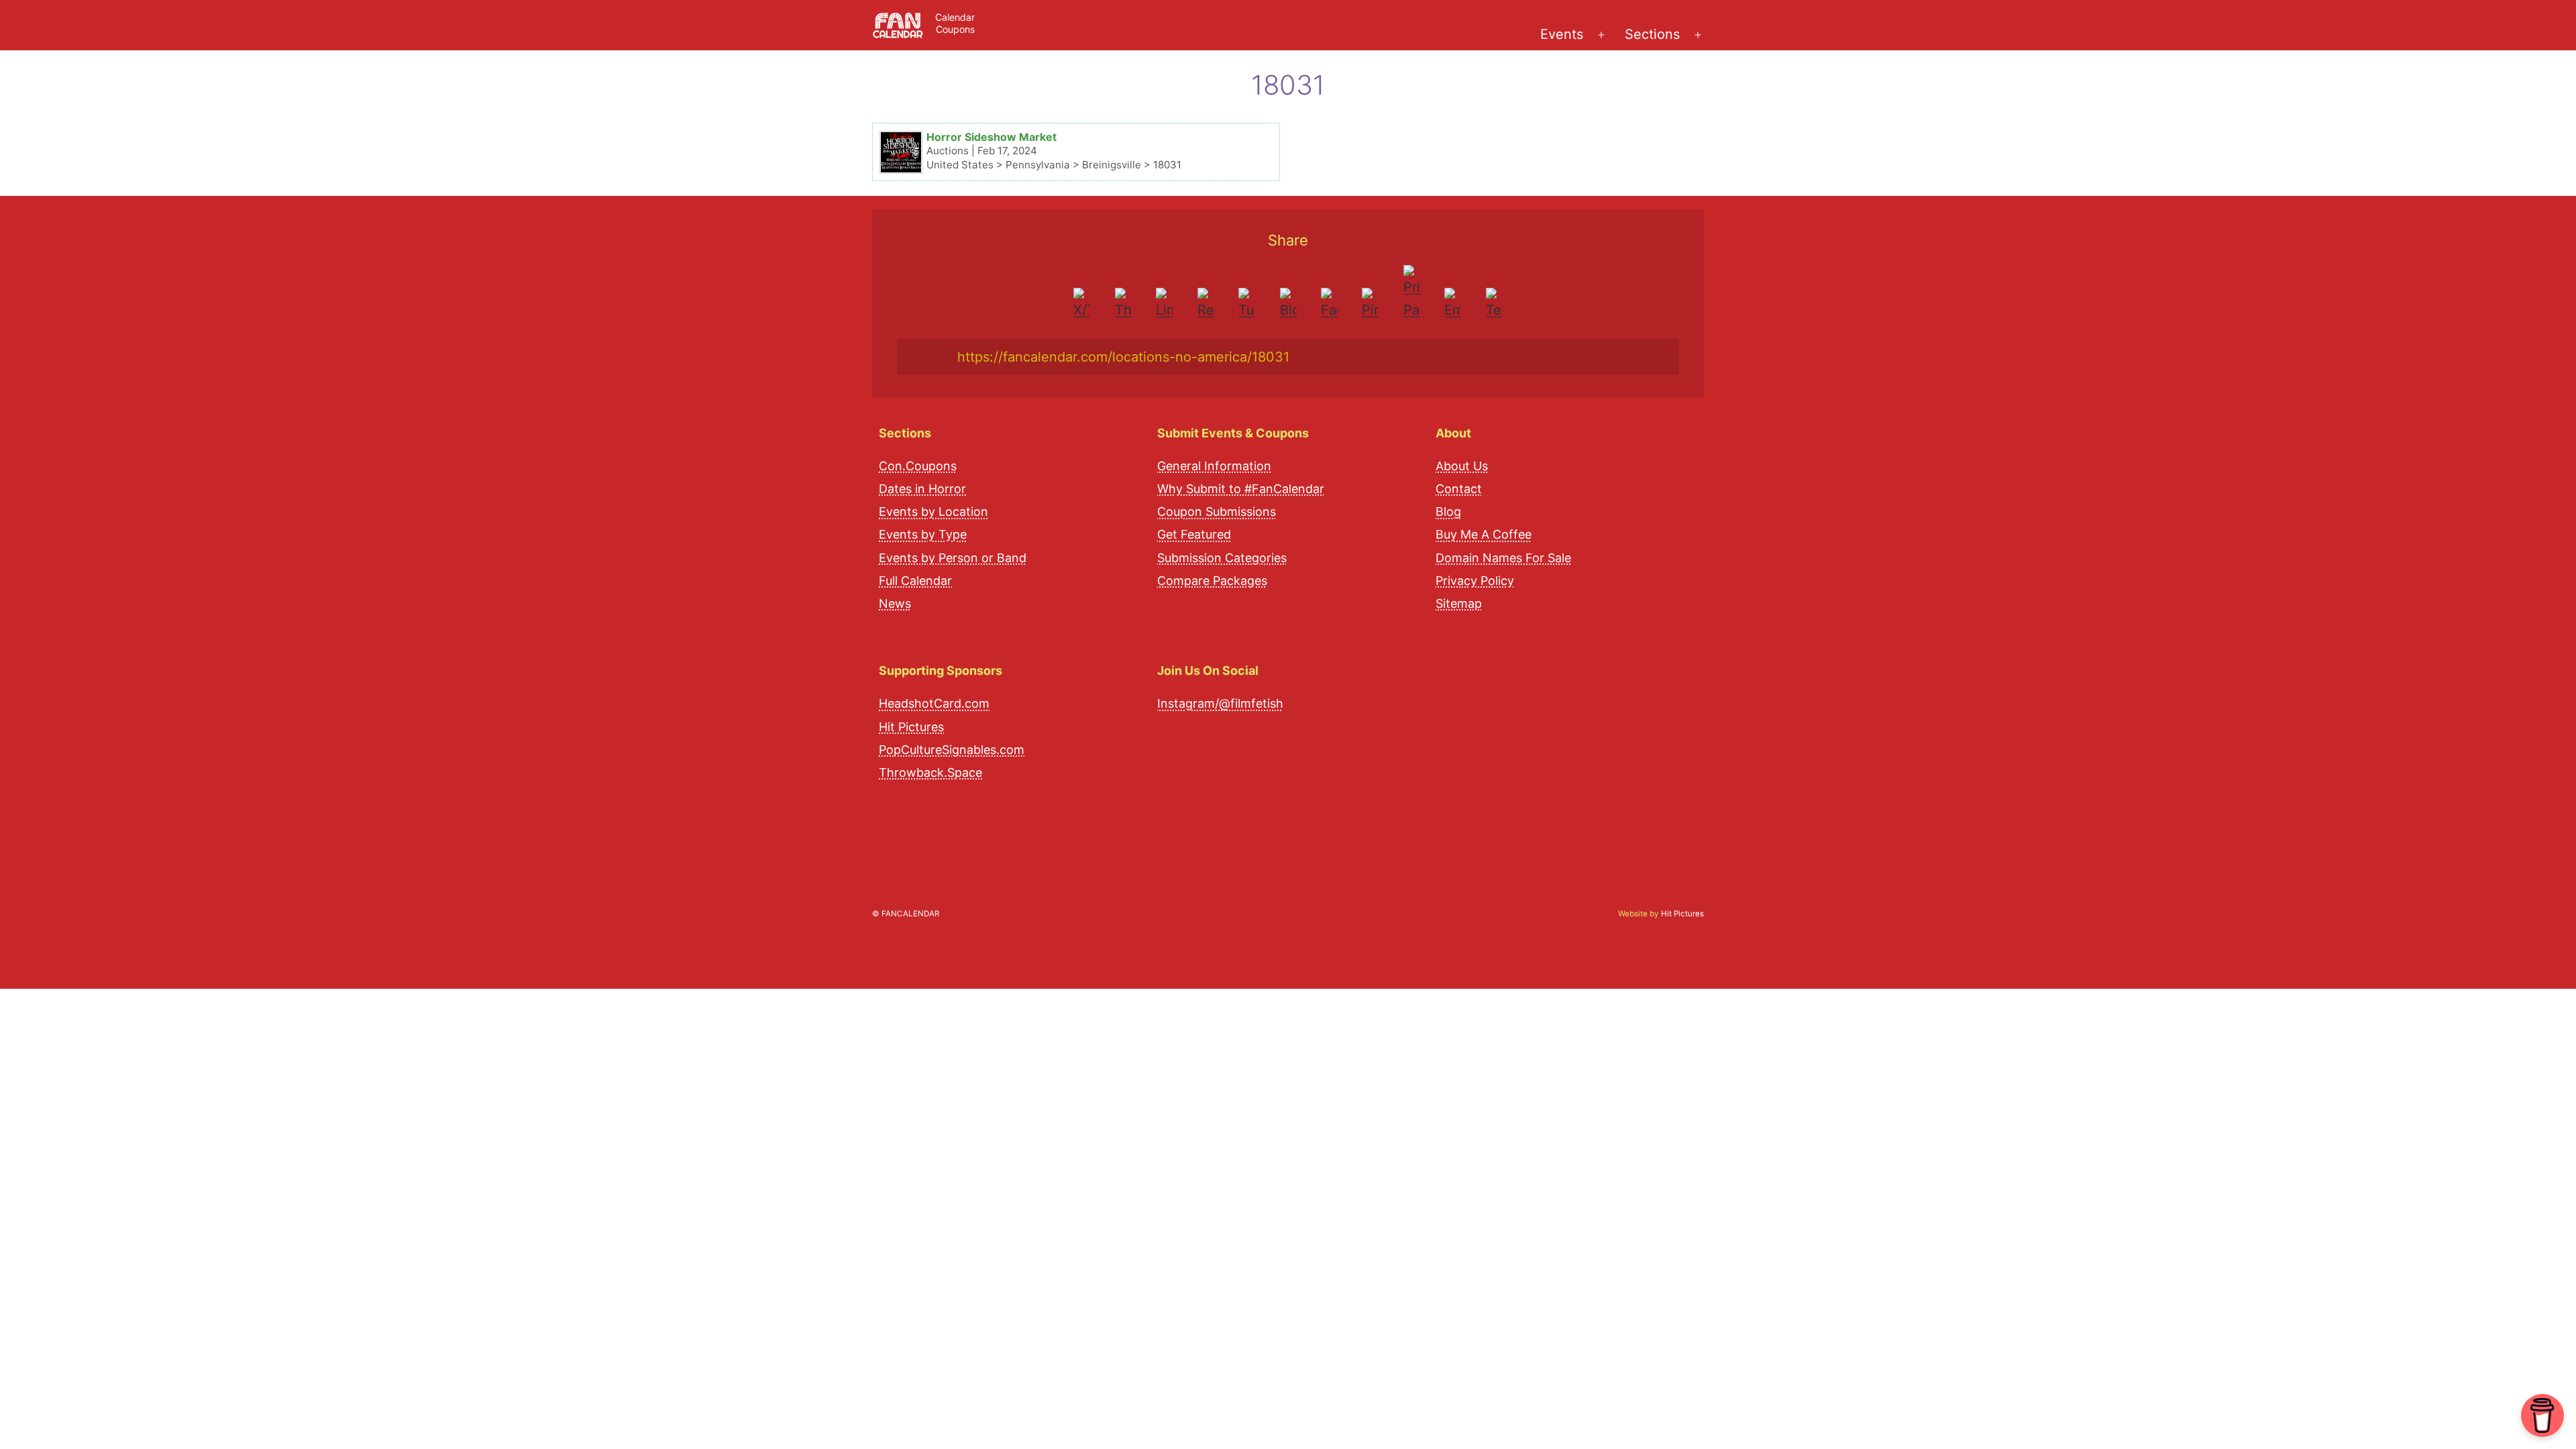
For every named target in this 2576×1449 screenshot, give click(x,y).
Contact (1459, 489)
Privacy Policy (1475, 581)
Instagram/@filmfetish (1220, 703)
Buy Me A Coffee (1484, 534)
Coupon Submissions (1217, 512)
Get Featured (1194, 534)
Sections (1652, 34)
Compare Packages (1212, 581)
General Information (1214, 466)
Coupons (955, 29)
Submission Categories (1222, 558)
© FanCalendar (906, 914)
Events (1562, 34)
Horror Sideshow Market (991, 137)
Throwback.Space (930, 772)
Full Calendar (915, 581)
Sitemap (1459, 603)
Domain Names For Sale (1503, 558)
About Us (1462, 466)
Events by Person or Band (953, 558)
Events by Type (923, 534)
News (895, 603)
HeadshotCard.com (934, 703)
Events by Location (933, 512)
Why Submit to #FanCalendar (1241, 489)
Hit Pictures (911, 727)
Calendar (955, 17)
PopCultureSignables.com (952, 750)
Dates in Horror (922, 489)
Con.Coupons (918, 466)
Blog (1448, 512)
